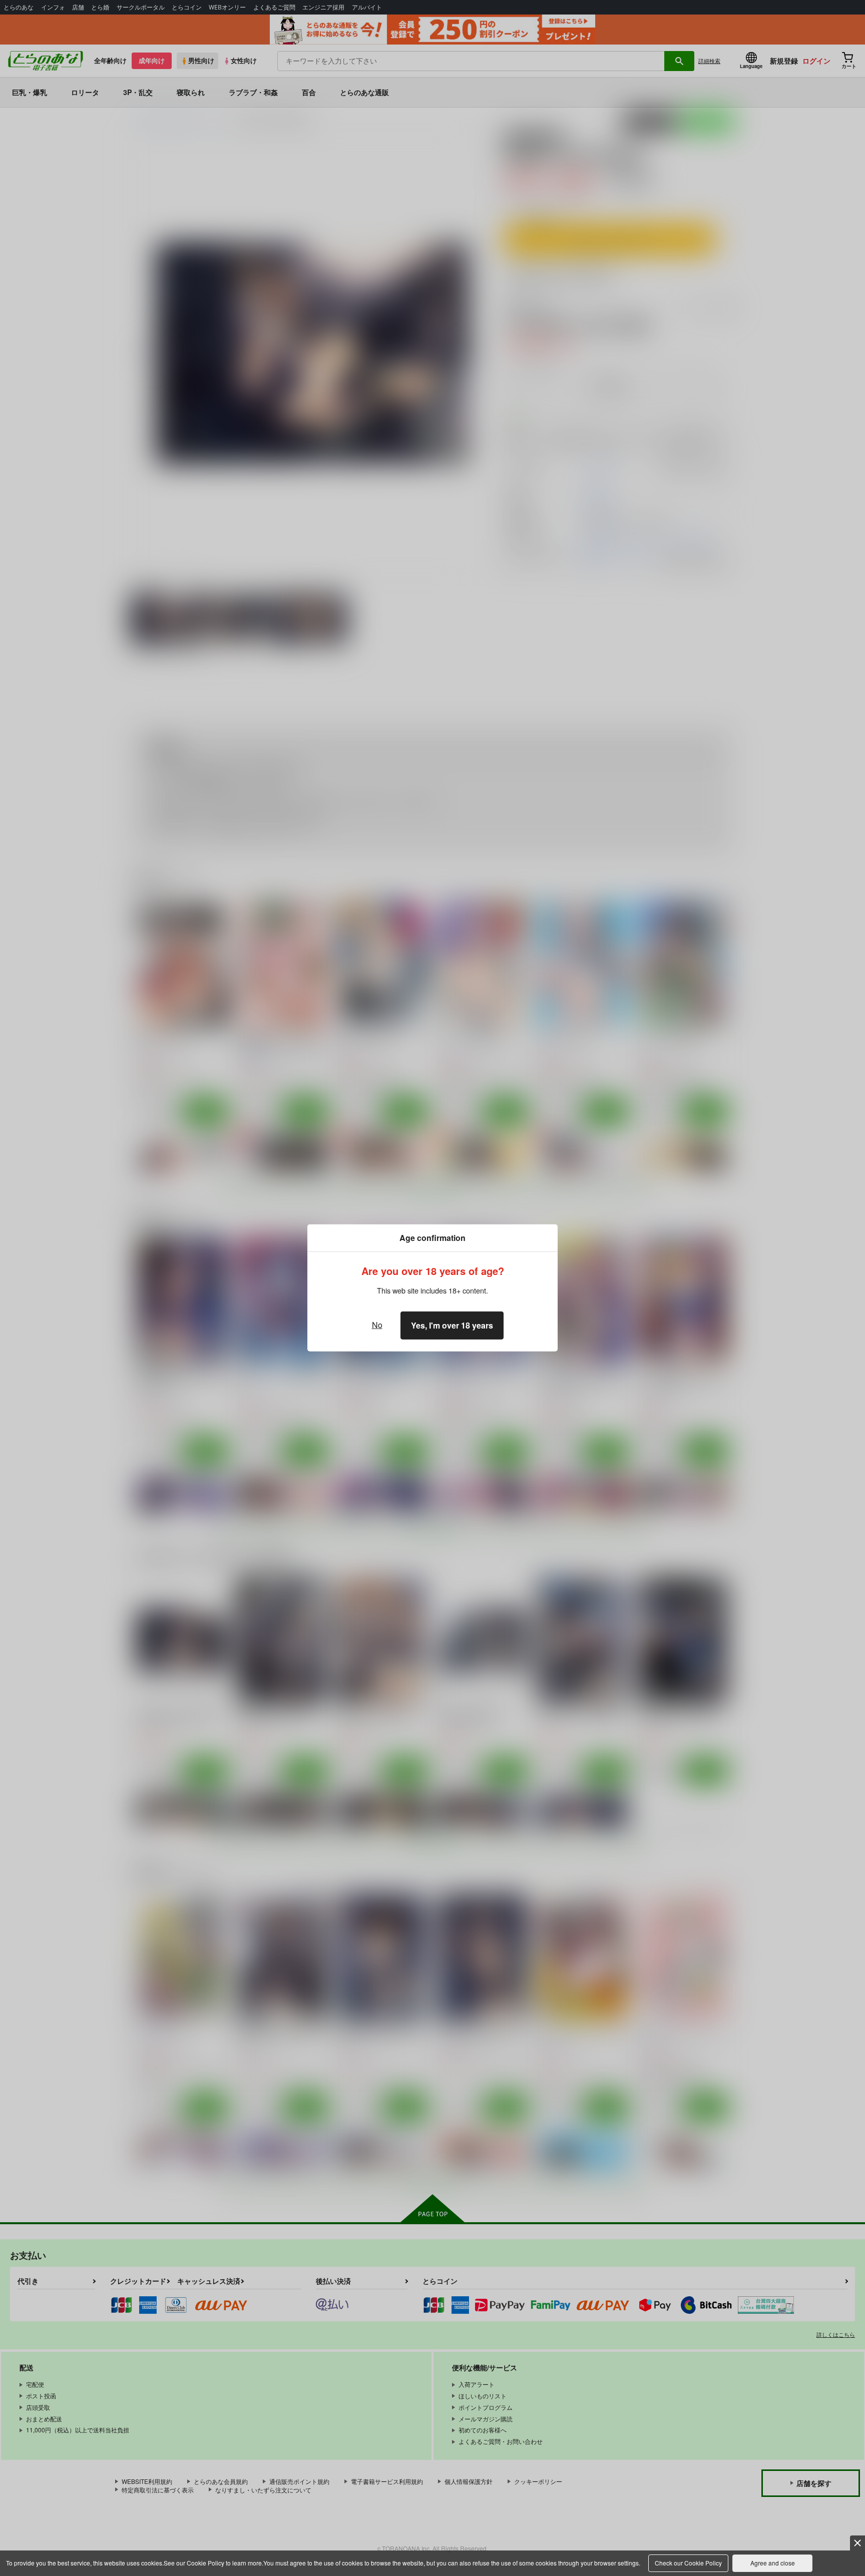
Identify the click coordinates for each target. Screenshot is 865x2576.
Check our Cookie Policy (688, 2563)
